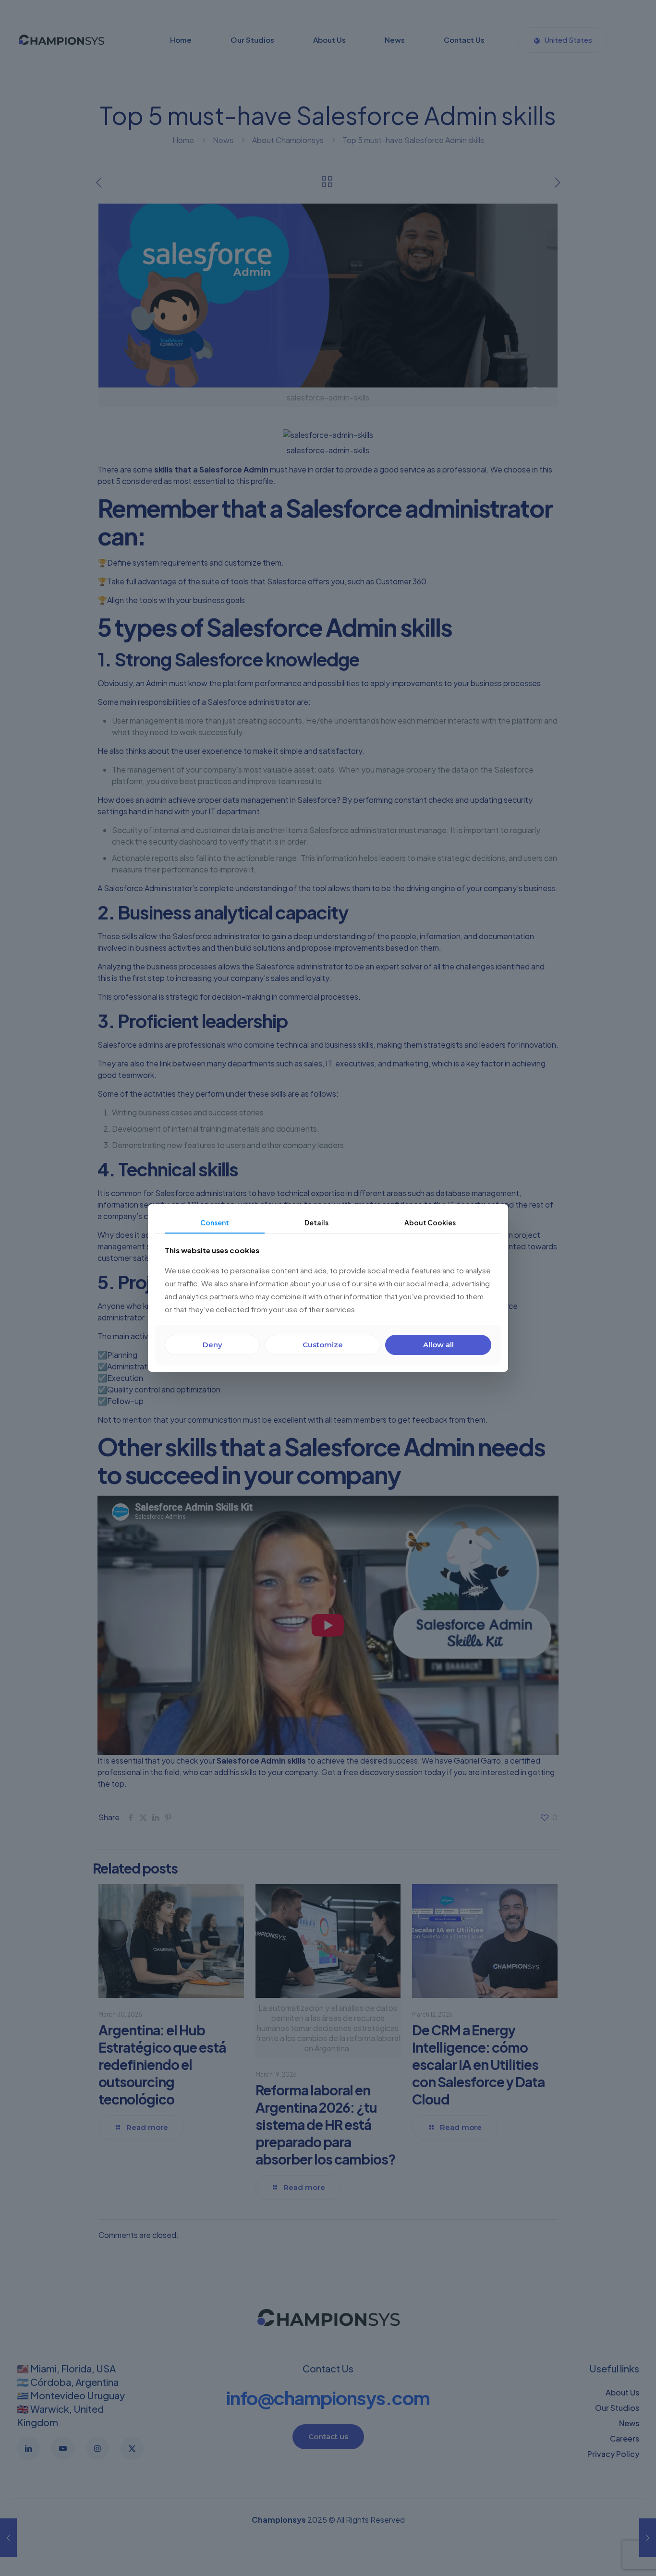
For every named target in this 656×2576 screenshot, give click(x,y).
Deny (213, 1345)
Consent (215, 1222)
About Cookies (430, 1222)
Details (316, 1222)
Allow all (438, 1345)
